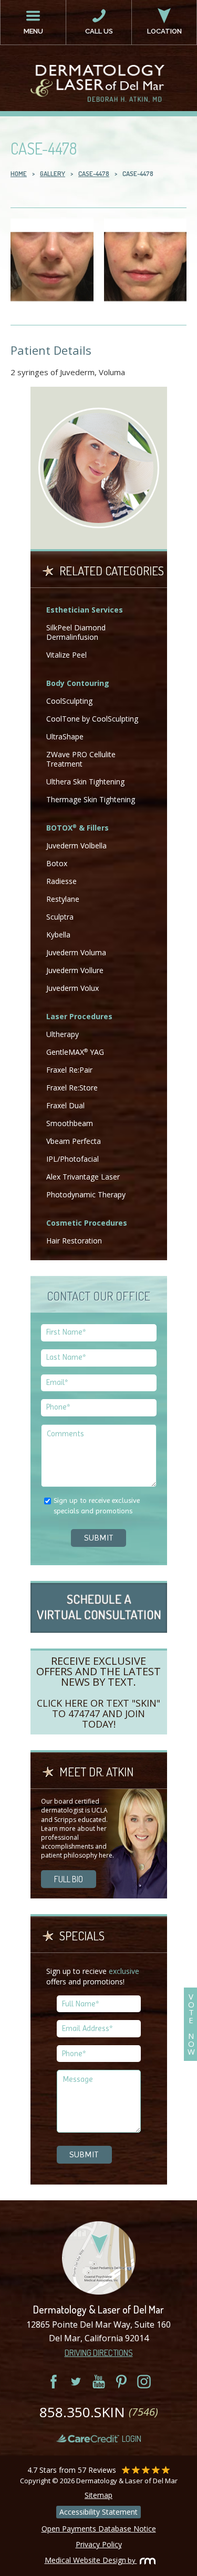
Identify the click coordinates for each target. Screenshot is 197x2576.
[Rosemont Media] (145, 2560)
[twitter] (76, 2382)
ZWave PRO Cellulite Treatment (81, 759)
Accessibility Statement (98, 2512)
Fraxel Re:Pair (69, 1070)
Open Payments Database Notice (99, 2529)
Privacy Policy (99, 2544)
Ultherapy (63, 1034)
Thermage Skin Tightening (91, 799)
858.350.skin (99, 2412)
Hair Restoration (74, 1241)
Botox (57, 863)
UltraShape (65, 736)
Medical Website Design (85, 2560)
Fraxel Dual (65, 1105)
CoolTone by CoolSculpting (92, 719)
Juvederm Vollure (75, 970)
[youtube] (99, 2382)
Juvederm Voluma (76, 952)
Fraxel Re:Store (72, 1088)
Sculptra (60, 917)
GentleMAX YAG (75, 1052)
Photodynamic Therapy (86, 1194)
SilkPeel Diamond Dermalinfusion (76, 632)
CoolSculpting (69, 701)
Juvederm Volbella (76, 845)
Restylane (63, 899)
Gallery (53, 173)
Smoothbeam (70, 1123)
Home (19, 173)
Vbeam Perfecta (74, 1141)
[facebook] (54, 2382)
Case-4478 (94, 173)
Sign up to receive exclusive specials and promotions (97, 1505)
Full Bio (69, 1879)
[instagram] (144, 2382)
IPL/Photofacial (72, 1159)
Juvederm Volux (72, 988)
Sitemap (98, 2495)
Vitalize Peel (66, 655)
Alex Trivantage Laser (83, 1177)
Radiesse (61, 881)
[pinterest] (121, 2382)
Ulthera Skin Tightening (85, 782)
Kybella (58, 935)
